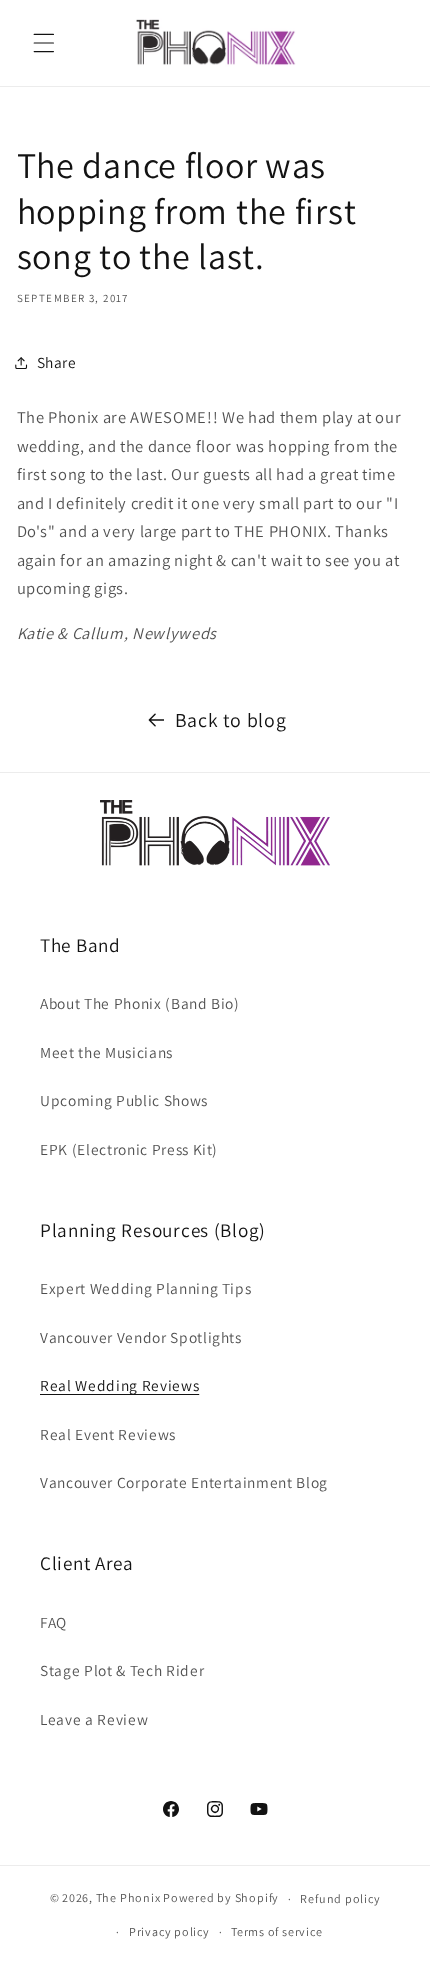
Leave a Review (94, 1719)
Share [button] (57, 362)
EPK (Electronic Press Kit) (129, 1149)
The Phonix (128, 1898)
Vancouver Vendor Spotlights (141, 1337)
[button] (44, 43)
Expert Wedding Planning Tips (145, 1288)
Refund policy (340, 1898)
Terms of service (276, 1931)
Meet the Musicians (106, 1052)
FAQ (53, 1622)
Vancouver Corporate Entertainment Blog (184, 1482)
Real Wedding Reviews (119, 1385)
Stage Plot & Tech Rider (122, 1670)
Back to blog (231, 720)
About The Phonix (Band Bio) (140, 1003)
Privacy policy (169, 1931)
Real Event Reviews (108, 1434)
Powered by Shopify (221, 1898)
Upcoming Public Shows (124, 1100)
